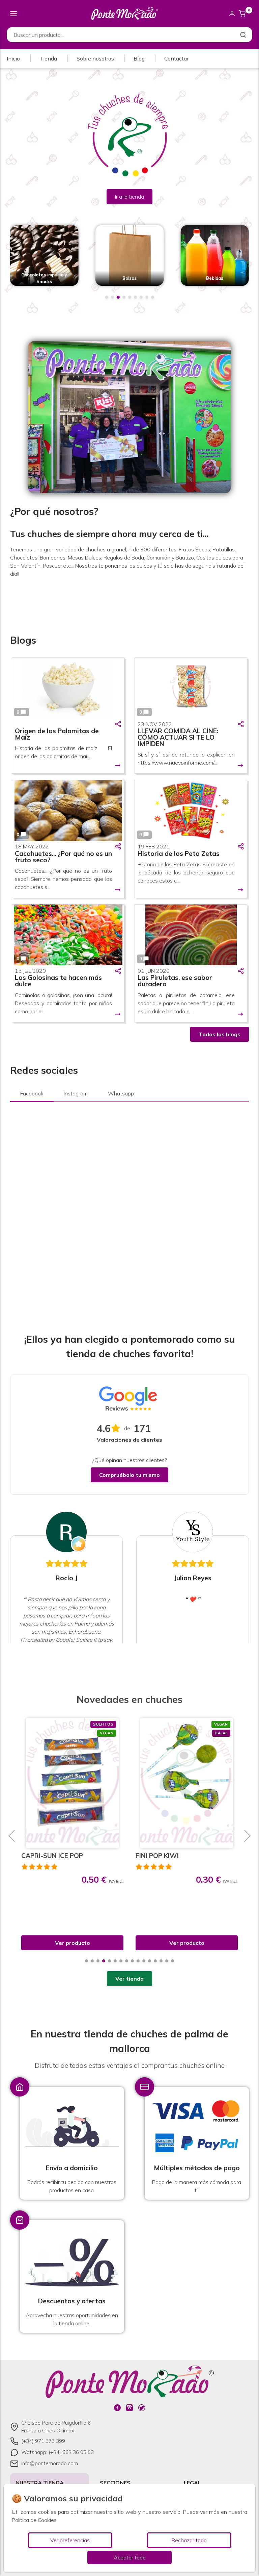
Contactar (176, 58)
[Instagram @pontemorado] (129, 2408)
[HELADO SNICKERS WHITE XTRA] (187, 1783)
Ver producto (73, 1943)
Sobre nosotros (95, 58)
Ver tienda (129, 1979)
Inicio (13, 58)
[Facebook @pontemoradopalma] (117, 2408)
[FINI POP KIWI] (72, 1783)
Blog (139, 58)
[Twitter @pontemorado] (142, 2408)
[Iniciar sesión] (232, 14)
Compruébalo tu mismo (129, 1475)
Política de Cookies (34, 2520)
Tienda (48, 58)
